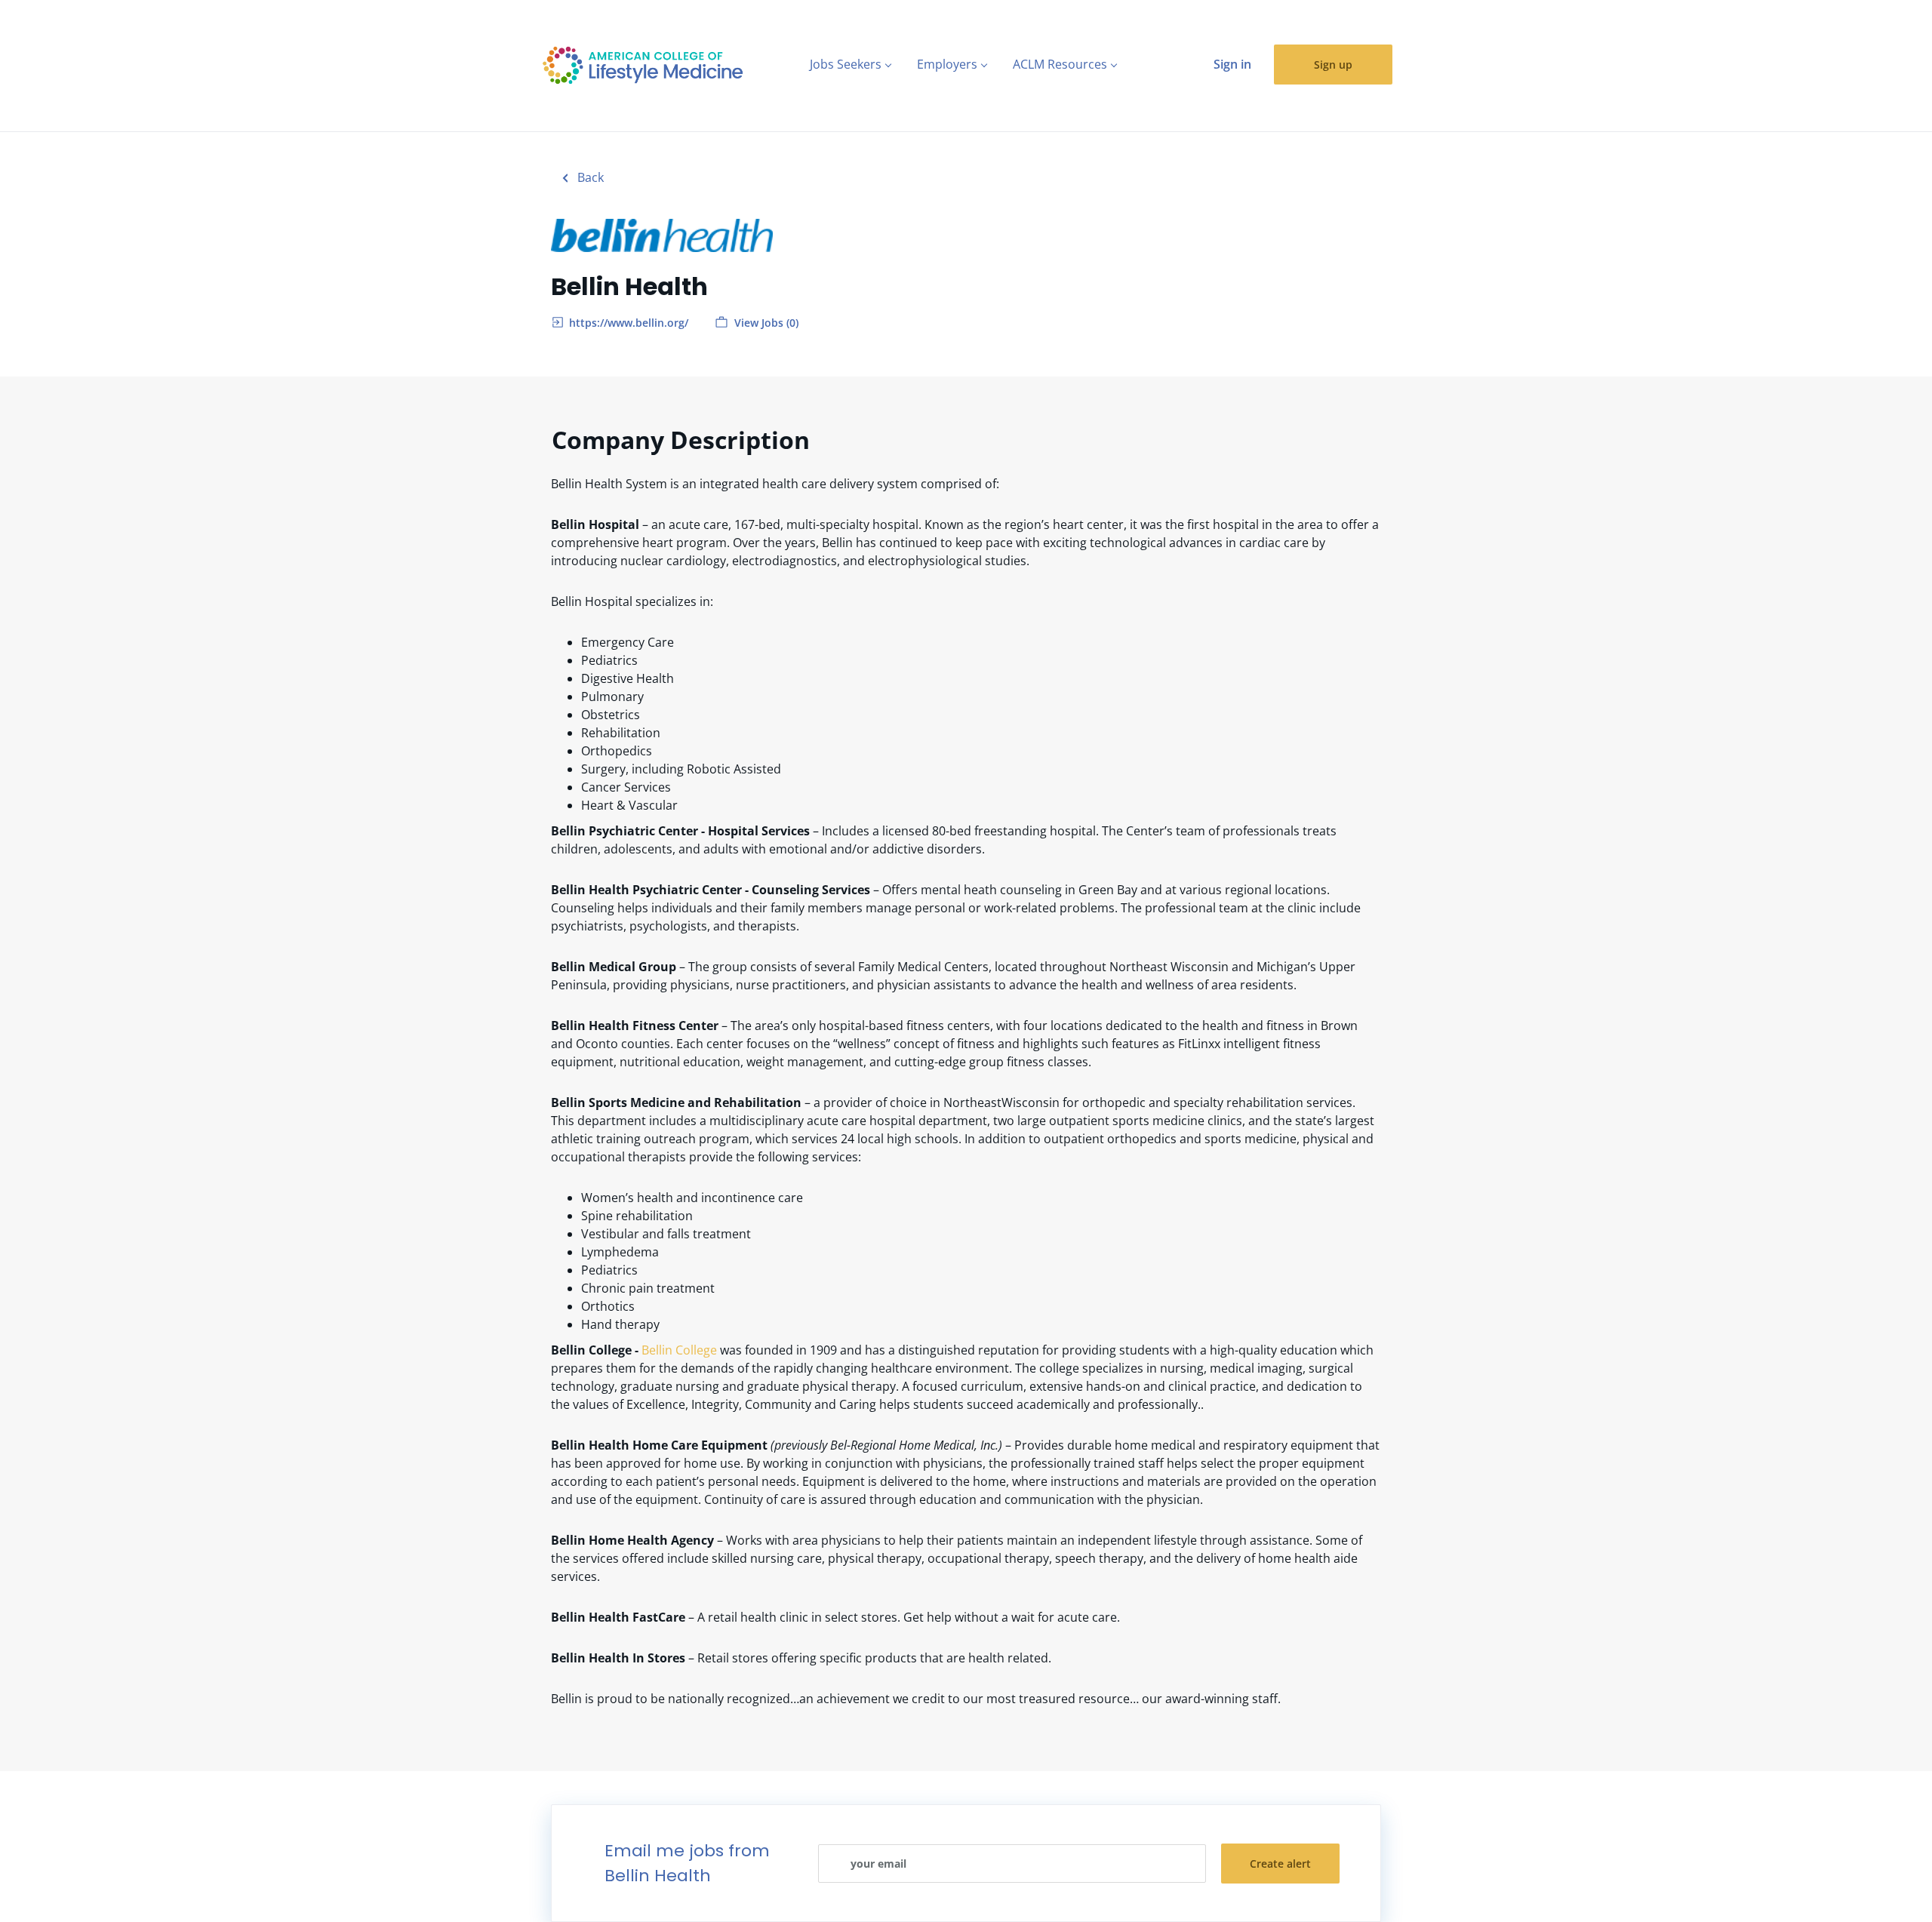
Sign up (1333, 65)
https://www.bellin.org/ (629, 323)
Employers (947, 64)
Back (589, 177)
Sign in (1232, 64)
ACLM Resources (1060, 64)
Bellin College (679, 1350)
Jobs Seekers (846, 64)
